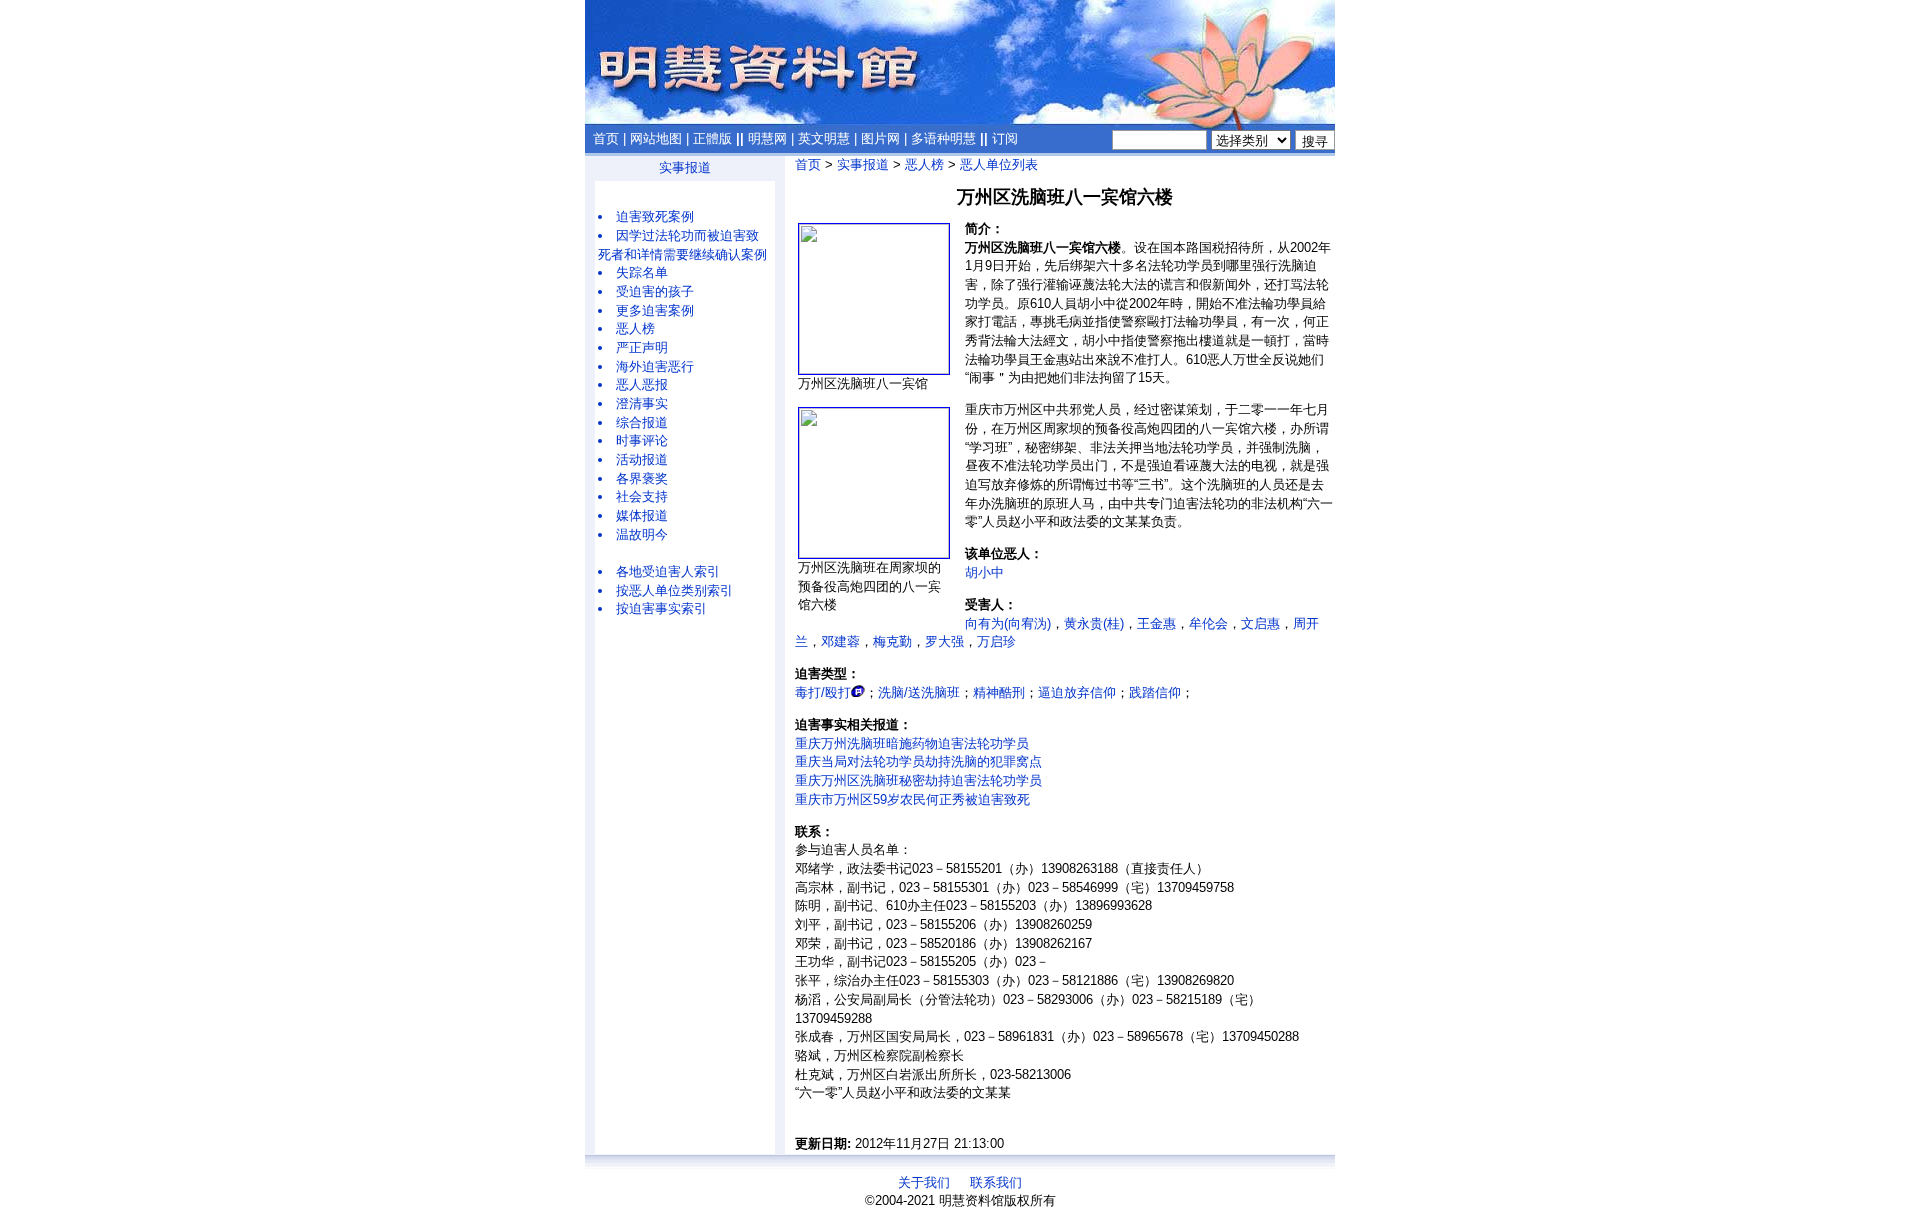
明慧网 (767, 138)
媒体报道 (642, 515)
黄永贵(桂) (1094, 623)
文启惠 (1260, 623)
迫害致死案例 (655, 216)
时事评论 (642, 440)
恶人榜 (635, 328)
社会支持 (642, 496)
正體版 (712, 138)
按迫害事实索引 (661, 608)
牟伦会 (1208, 623)
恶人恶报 (642, 384)
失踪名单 (642, 272)
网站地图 (656, 138)
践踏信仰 (1155, 692)
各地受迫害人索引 (668, 571)
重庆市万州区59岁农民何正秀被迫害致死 (912, 799)
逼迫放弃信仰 (1077, 692)
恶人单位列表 (999, 164)
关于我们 (924, 1182)
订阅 (1005, 138)
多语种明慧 (943, 138)
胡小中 (984, 572)
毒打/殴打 (823, 692)
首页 (606, 138)
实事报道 (685, 167)
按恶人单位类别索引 (674, 590)
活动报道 (642, 459)
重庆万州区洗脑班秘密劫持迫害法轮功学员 (918, 780)
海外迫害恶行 (655, 366)
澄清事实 (642, 403)
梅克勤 (892, 641)
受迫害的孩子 (655, 291)
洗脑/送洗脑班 (919, 692)
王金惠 (1156, 623)
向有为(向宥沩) (1008, 623)
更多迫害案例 (655, 310)
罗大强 (944, 641)
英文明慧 (824, 138)
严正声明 (642, 347)
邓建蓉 (840, 641)
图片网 (880, 138)
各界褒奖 (642, 478)
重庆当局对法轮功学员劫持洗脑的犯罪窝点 (918, 761)
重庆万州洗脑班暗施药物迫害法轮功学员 (912, 743)
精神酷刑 (999, 692)
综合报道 (642, 422)
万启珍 (996, 641)
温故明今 (642, 534)
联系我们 (996, 1182)
